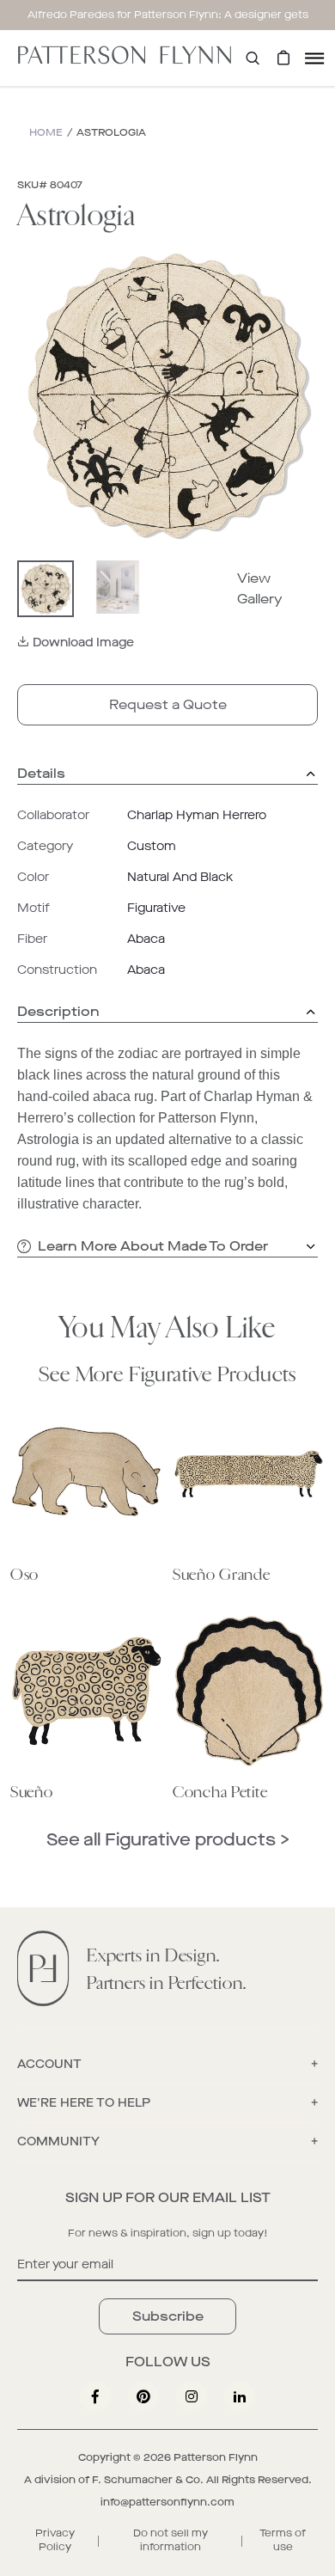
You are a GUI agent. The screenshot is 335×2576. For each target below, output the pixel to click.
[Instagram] (192, 2396)
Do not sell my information (171, 2540)
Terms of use (283, 2540)
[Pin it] (143, 2396)
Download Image (83, 642)
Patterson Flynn (216, 2457)
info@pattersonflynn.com (167, 2502)
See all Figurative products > (168, 1840)
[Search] (253, 58)
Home (46, 132)
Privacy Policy (55, 2540)
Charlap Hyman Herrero (197, 815)
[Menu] (314, 58)
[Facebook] (95, 2396)
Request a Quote (168, 704)
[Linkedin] (240, 2396)
